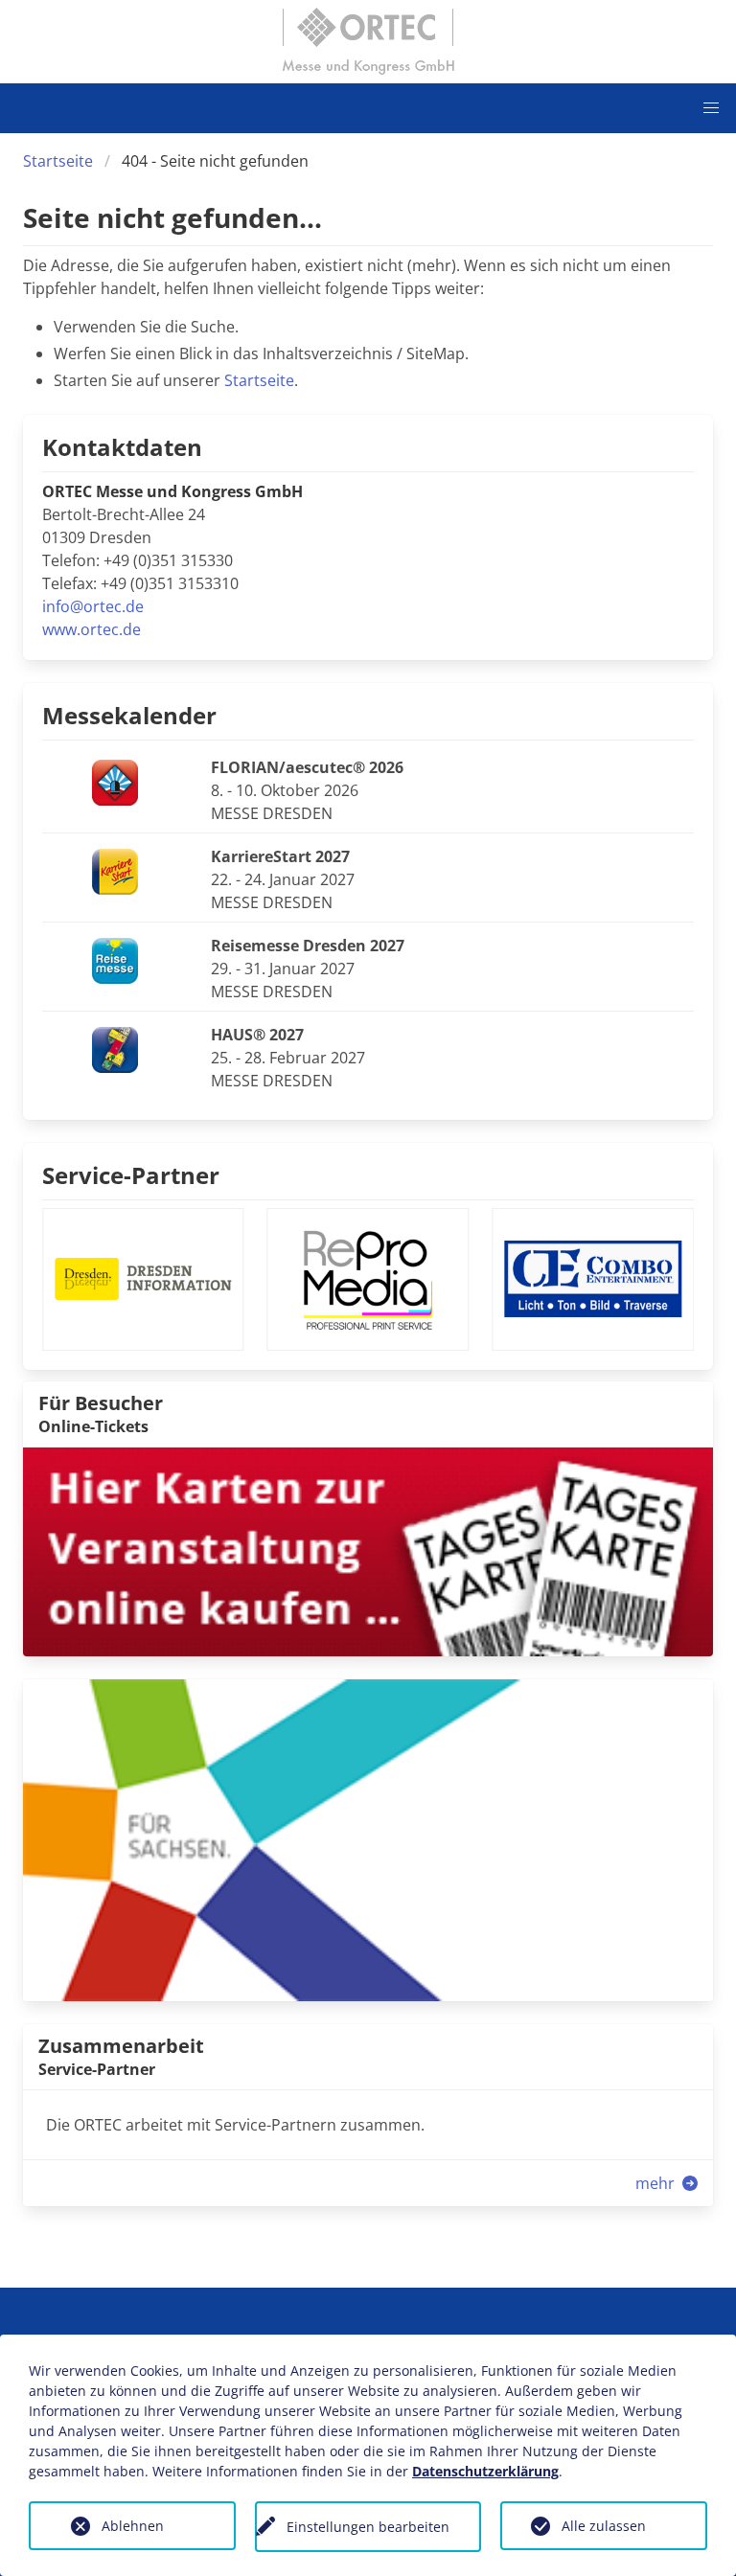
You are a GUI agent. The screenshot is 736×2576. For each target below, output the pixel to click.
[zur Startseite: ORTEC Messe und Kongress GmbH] (368, 41)
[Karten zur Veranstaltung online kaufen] (368, 1550)
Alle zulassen (604, 2526)
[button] (711, 108)
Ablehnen (133, 2526)
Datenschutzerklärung (485, 2471)
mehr (657, 2183)
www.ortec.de (92, 629)
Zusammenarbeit (121, 2046)
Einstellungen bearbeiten (368, 2527)
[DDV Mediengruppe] (368, 1838)
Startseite (58, 161)
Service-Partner (131, 1175)
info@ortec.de (93, 606)
